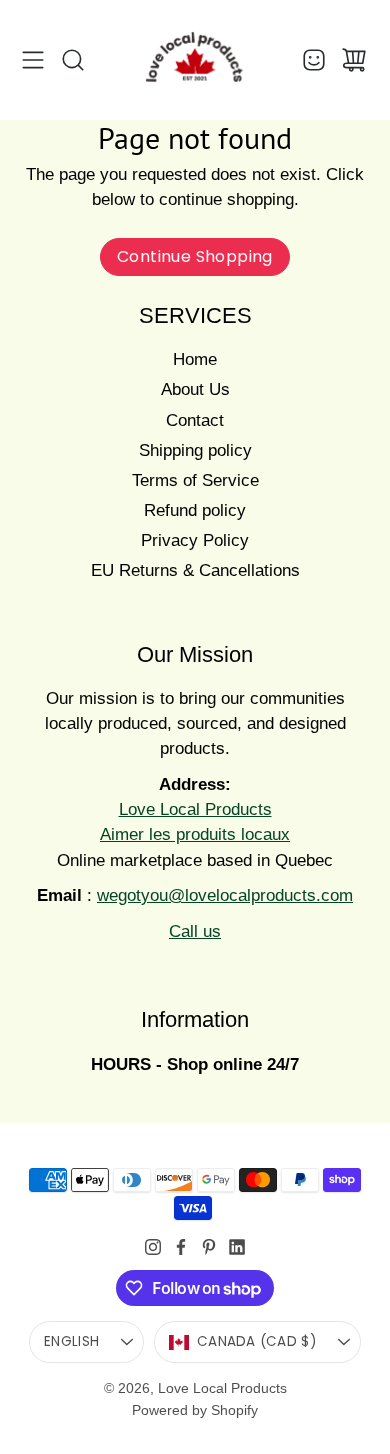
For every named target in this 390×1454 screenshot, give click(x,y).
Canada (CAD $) (256, 1341)
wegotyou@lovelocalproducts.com (225, 895)
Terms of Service (195, 480)
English (71, 1341)
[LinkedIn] (237, 1247)
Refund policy (195, 510)
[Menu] (33, 60)
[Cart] (354, 60)
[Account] (314, 60)
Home (195, 359)
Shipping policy (195, 450)
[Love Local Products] (195, 60)
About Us (195, 389)
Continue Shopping (195, 256)
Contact (195, 420)
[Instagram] (153, 1247)
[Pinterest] (209, 1247)
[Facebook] (181, 1247)
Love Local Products (222, 1388)
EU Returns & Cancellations (195, 570)
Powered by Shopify (195, 1410)
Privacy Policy (195, 540)
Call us (195, 931)
